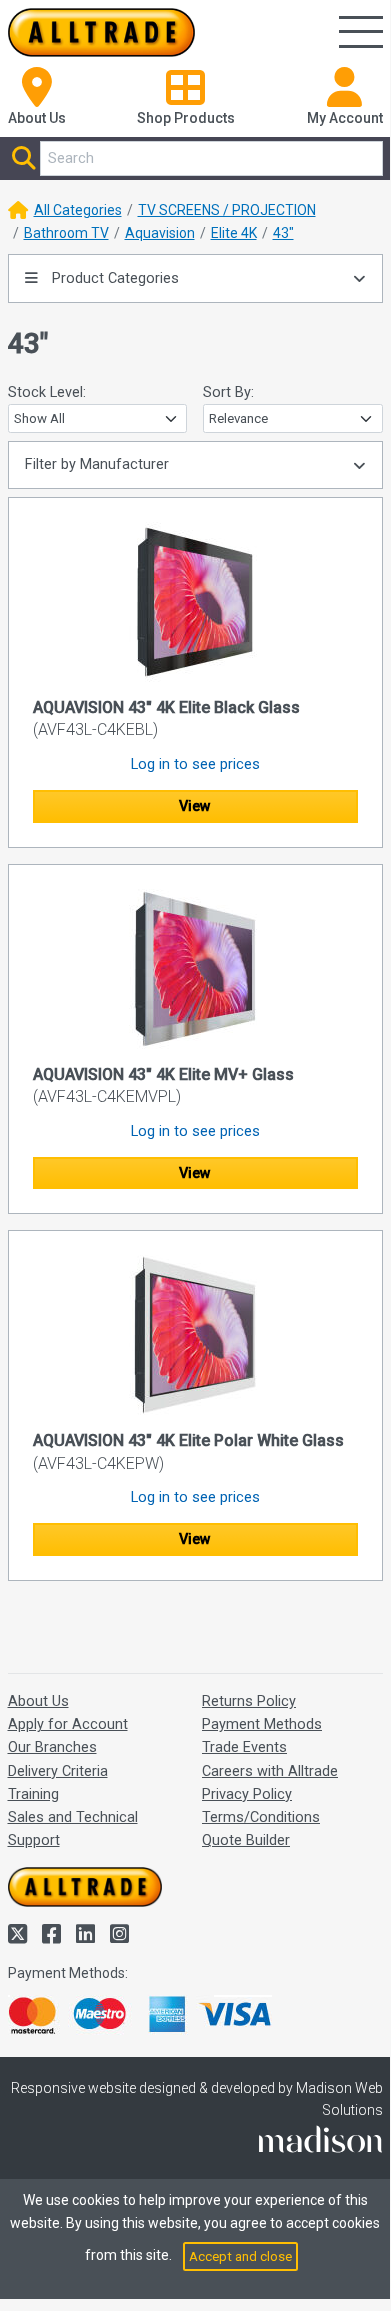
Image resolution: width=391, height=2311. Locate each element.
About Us (38, 1701)
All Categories (78, 210)
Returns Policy (249, 1701)
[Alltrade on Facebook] (54, 1934)
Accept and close (240, 2256)
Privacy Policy (247, 1794)
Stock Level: (47, 392)
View (195, 806)
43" (283, 233)
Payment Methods (262, 1724)
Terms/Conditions (261, 1817)
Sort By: (228, 392)
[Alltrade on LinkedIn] (88, 1934)
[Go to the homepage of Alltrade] (102, 32)
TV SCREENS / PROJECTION (227, 210)
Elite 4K (234, 233)
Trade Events (244, 1747)
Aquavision (160, 233)
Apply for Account (68, 1724)
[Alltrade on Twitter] (20, 1934)
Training (33, 1794)
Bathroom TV (66, 233)
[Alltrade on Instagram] (119, 1934)
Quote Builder (246, 1840)
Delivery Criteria (58, 1771)
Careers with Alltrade (270, 1771)
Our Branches (52, 1747)
